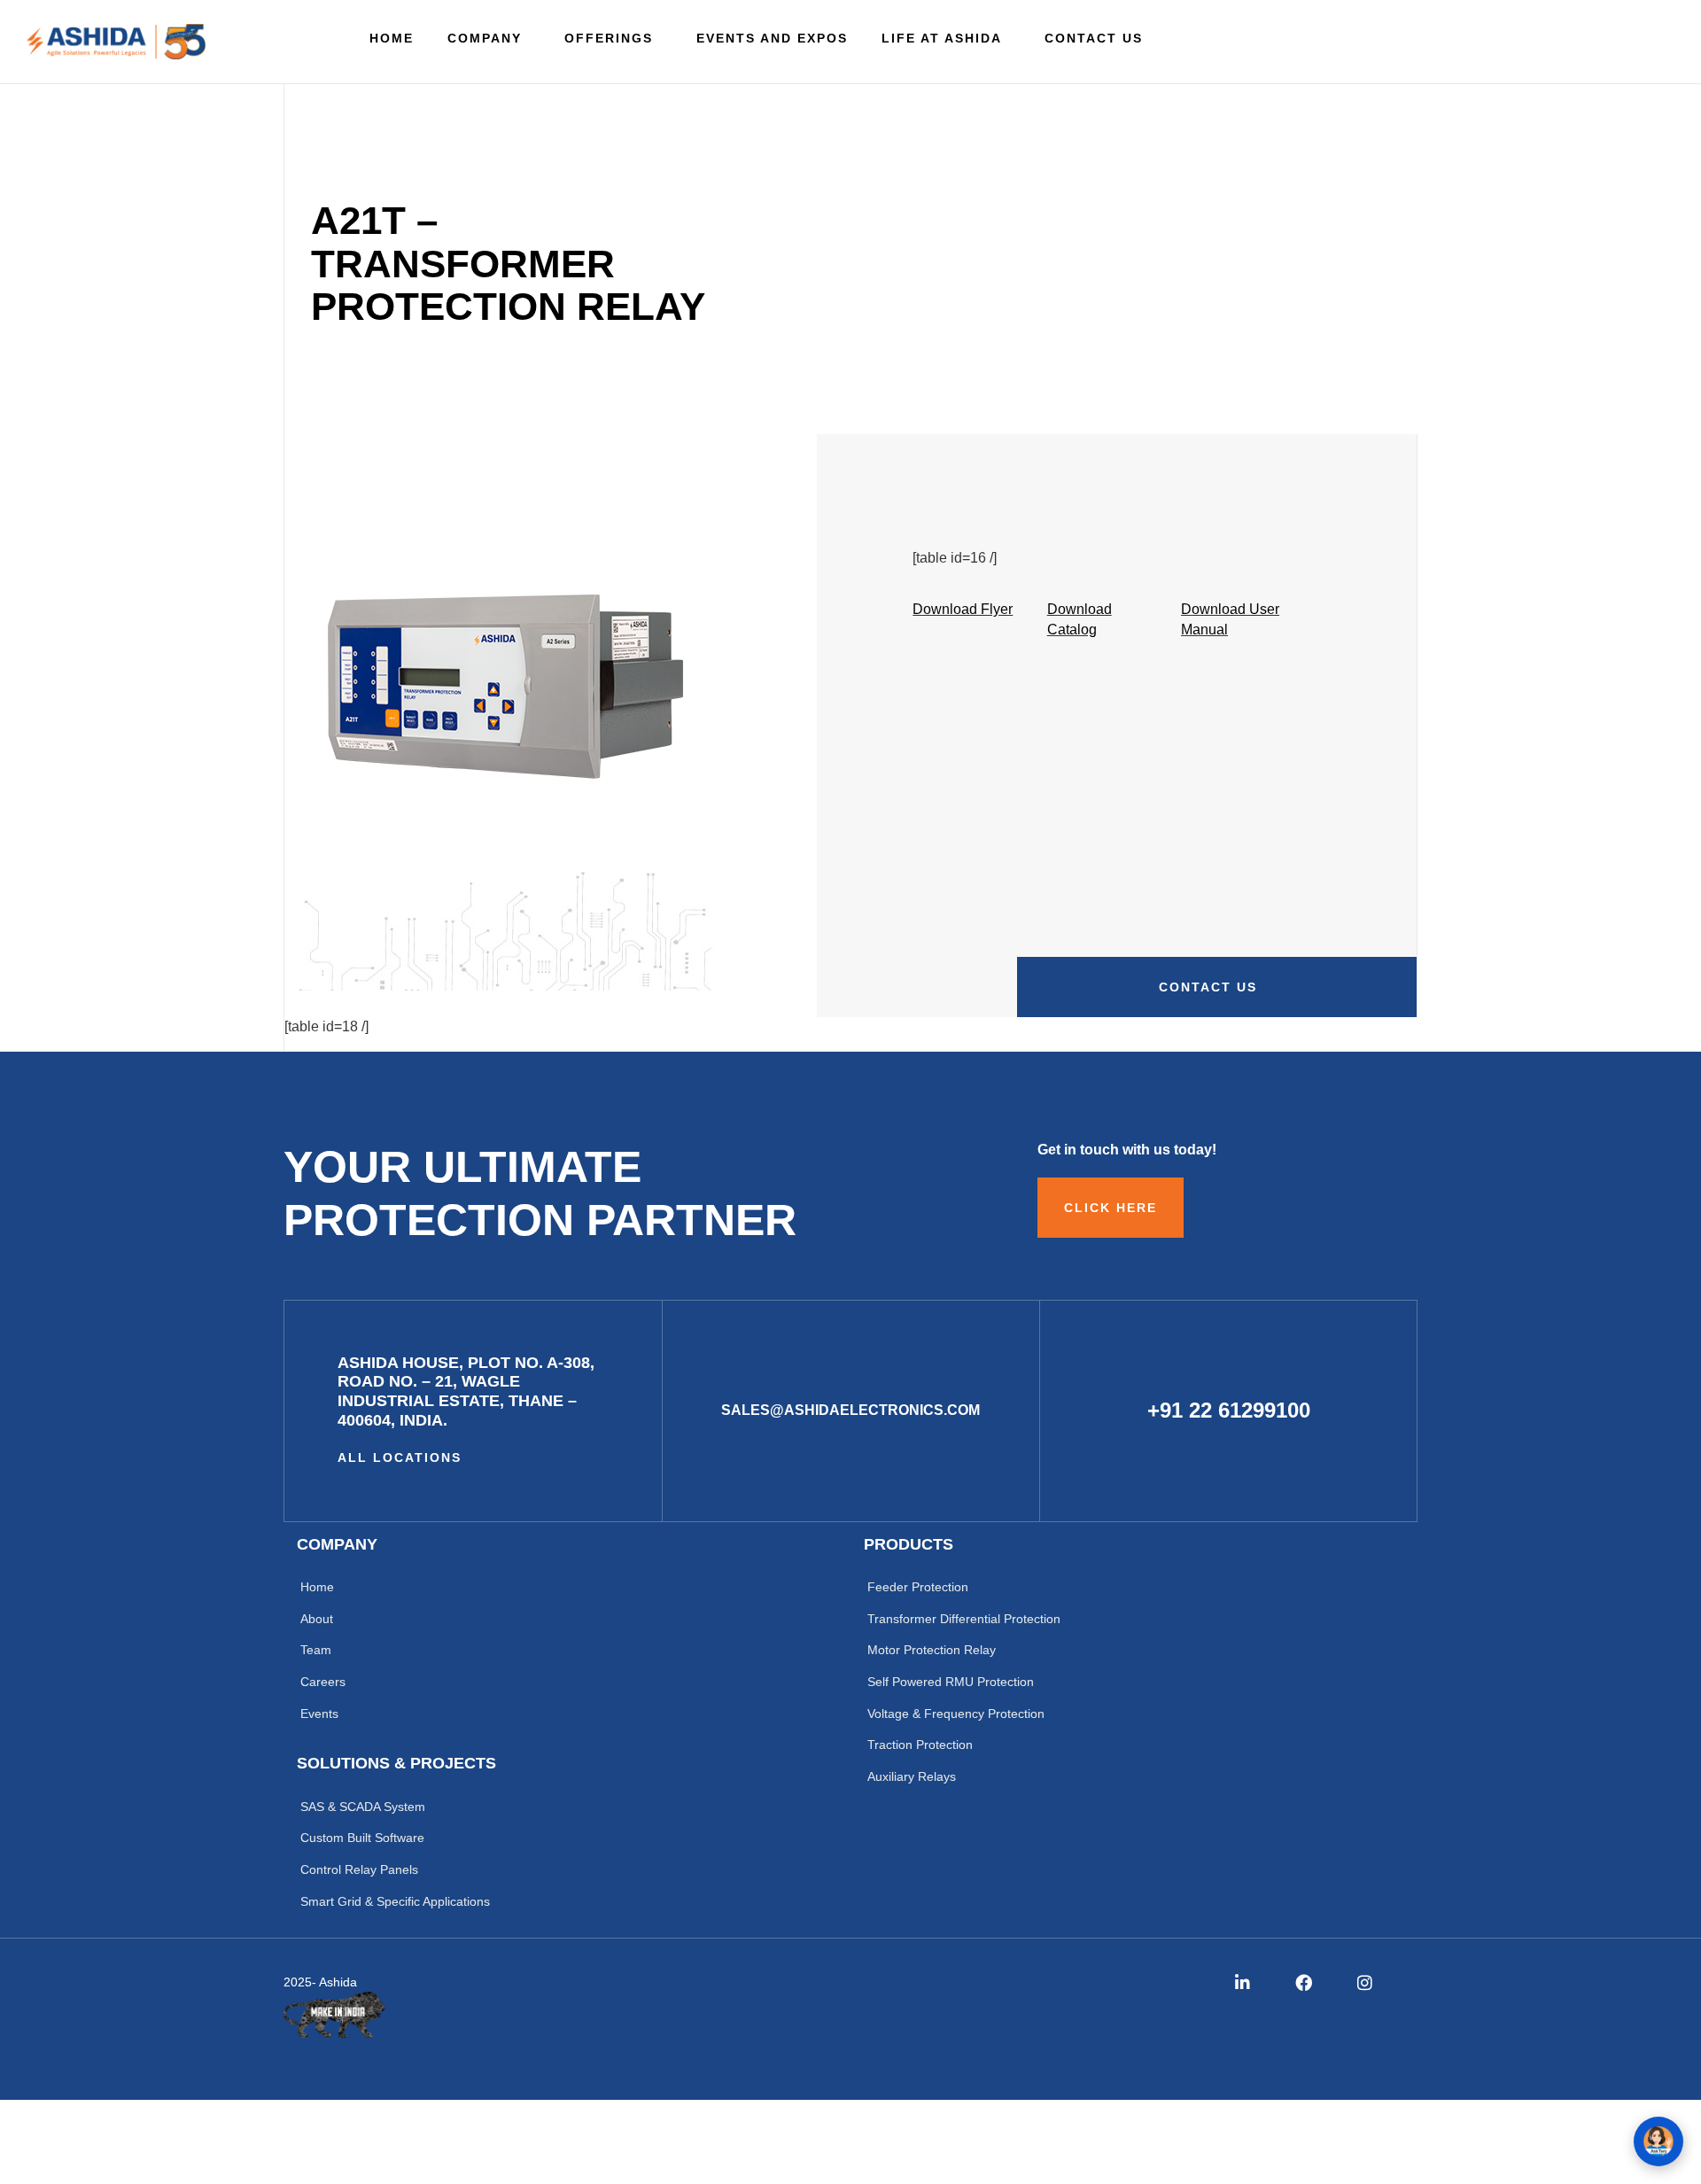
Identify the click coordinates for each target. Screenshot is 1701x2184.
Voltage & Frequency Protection (956, 1714)
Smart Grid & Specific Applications (395, 1901)
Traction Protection (920, 1745)
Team (316, 1650)
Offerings (609, 38)
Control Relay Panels (359, 1869)
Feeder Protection (918, 1587)
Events (319, 1714)
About (317, 1619)
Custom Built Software (362, 1838)
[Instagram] (1365, 1982)
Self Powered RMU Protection (951, 1682)
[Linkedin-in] (1243, 1982)
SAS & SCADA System (363, 1807)
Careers (323, 1682)
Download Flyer (963, 609)
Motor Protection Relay (932, 1650)
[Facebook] (1304, 1982)
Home (392, 38)
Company (485, 38)
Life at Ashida (942, 38)
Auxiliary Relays (912, 1776)
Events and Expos (772, 38)
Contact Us (1094, 38)
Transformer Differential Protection (964, 1619)
